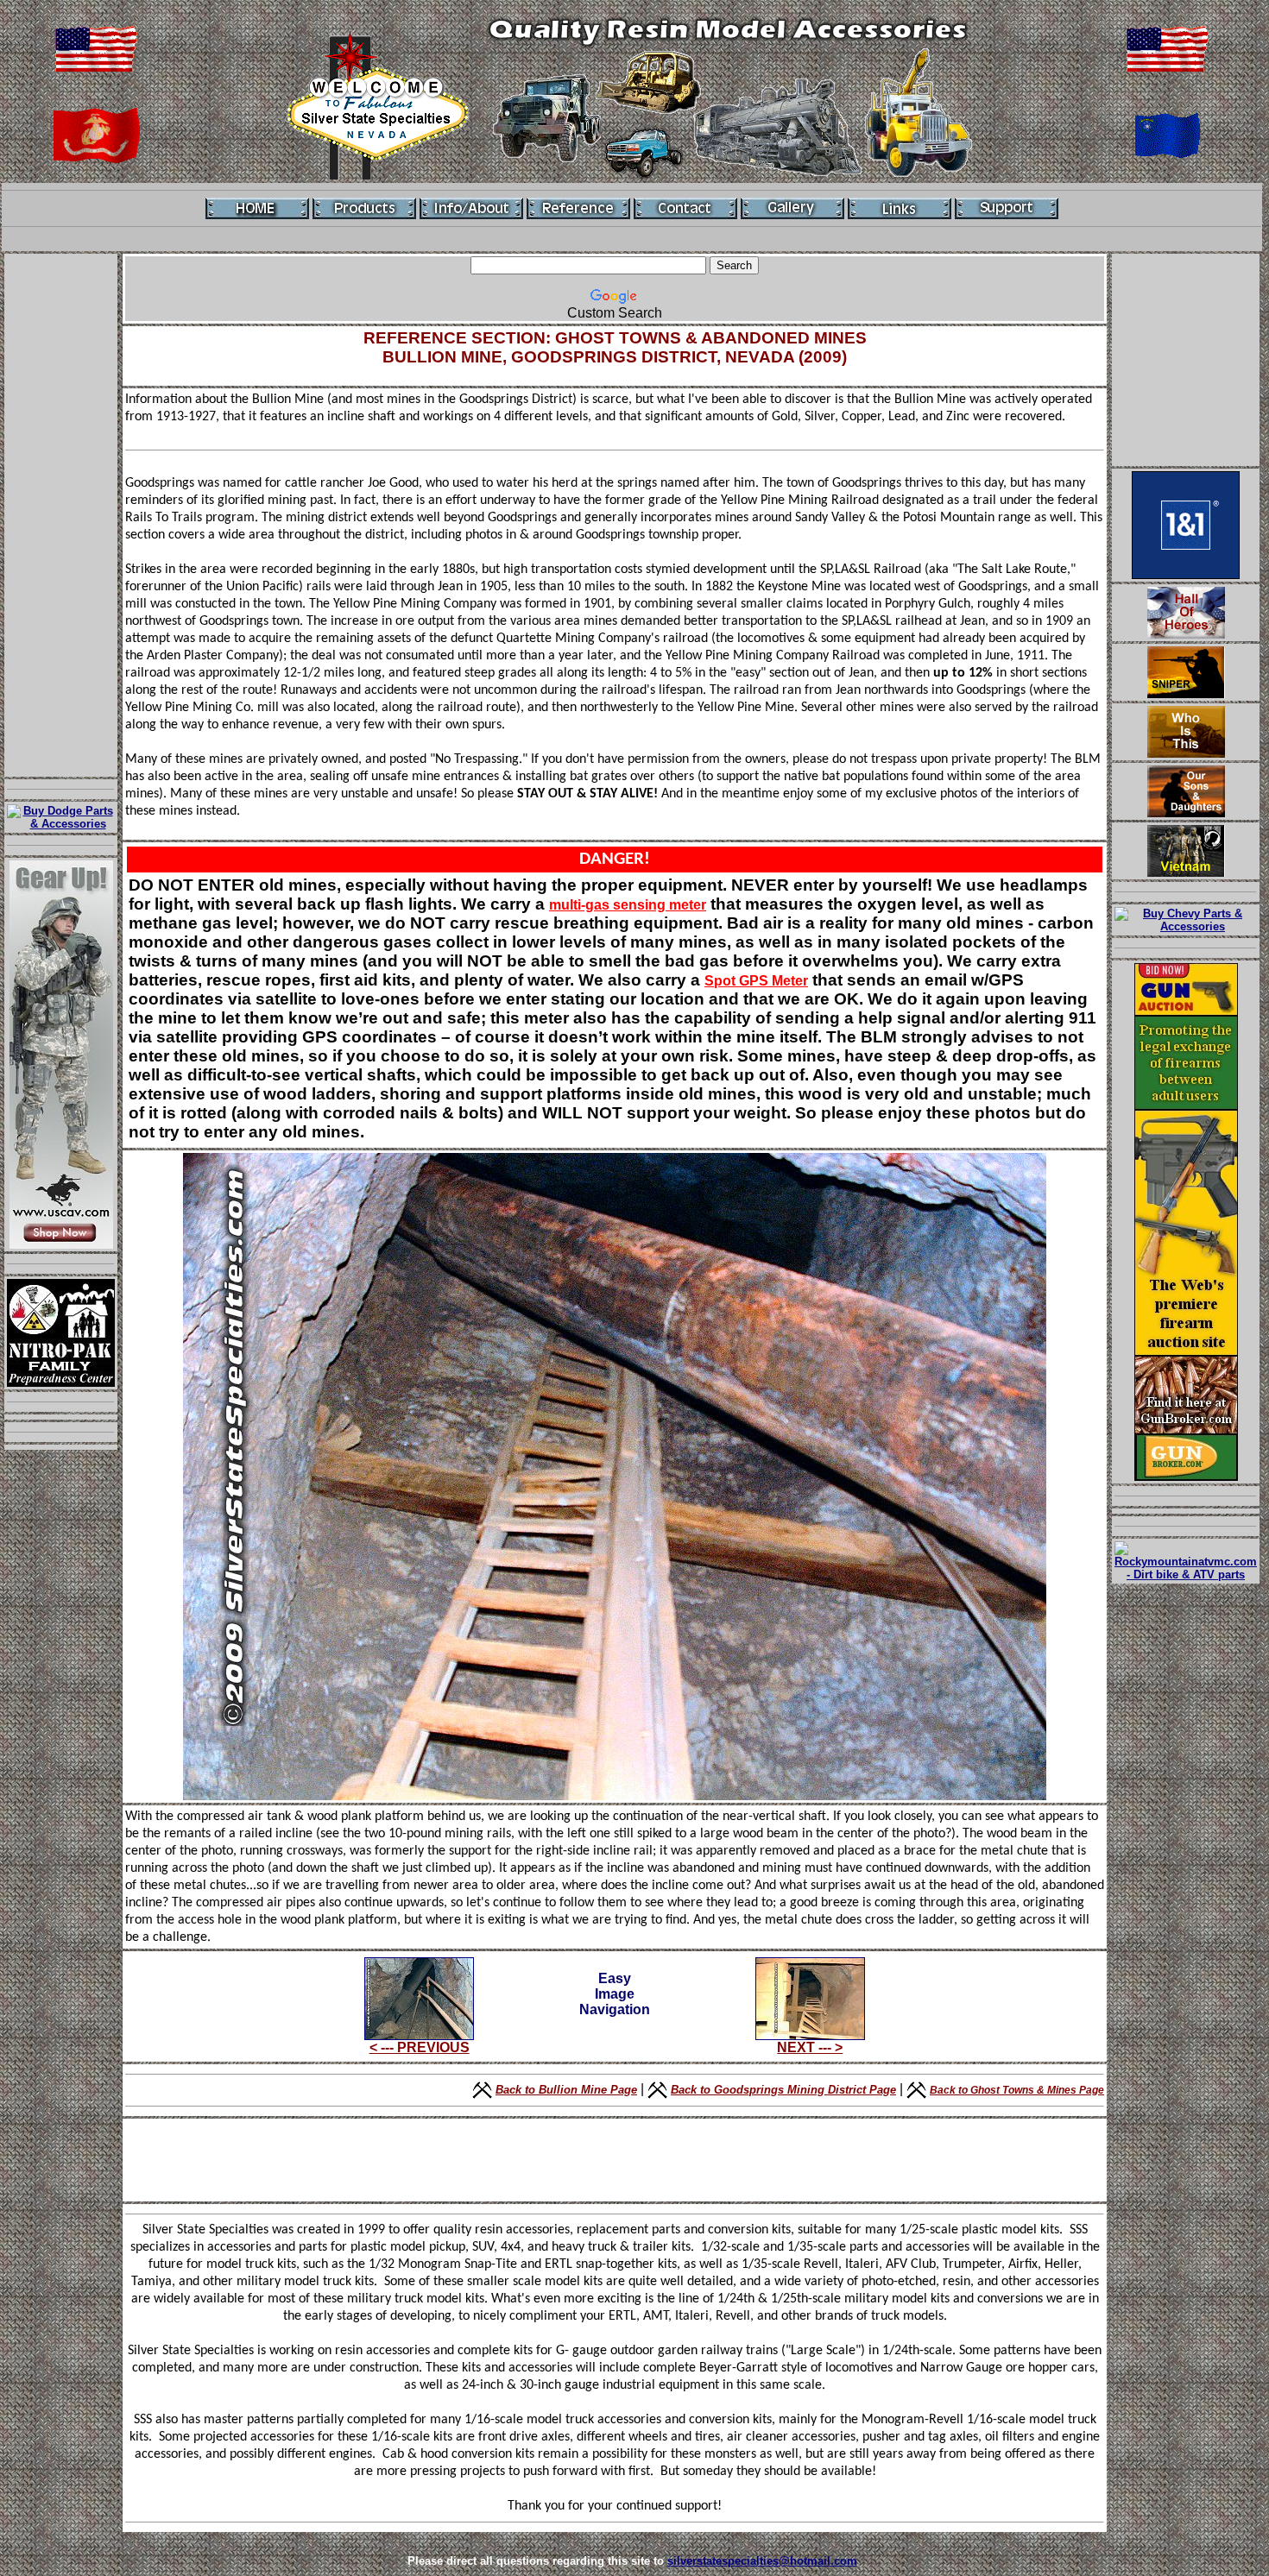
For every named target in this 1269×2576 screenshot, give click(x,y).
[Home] (257, 208)
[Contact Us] (685, 208)
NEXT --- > (810, 2047)
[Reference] (578, 208)
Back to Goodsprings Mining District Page (783, 2090)
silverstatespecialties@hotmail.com (762, 2561)
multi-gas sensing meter (628, 905)
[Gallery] (792, 208)
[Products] (364, 208)
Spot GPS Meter (756, 981)
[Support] (1007, 208)
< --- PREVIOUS (420, 2047)
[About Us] (471, 208)
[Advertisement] (61, 515)
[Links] (900, 208)
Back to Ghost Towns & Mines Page (1017, 2090)
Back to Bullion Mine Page (566, 2090)
